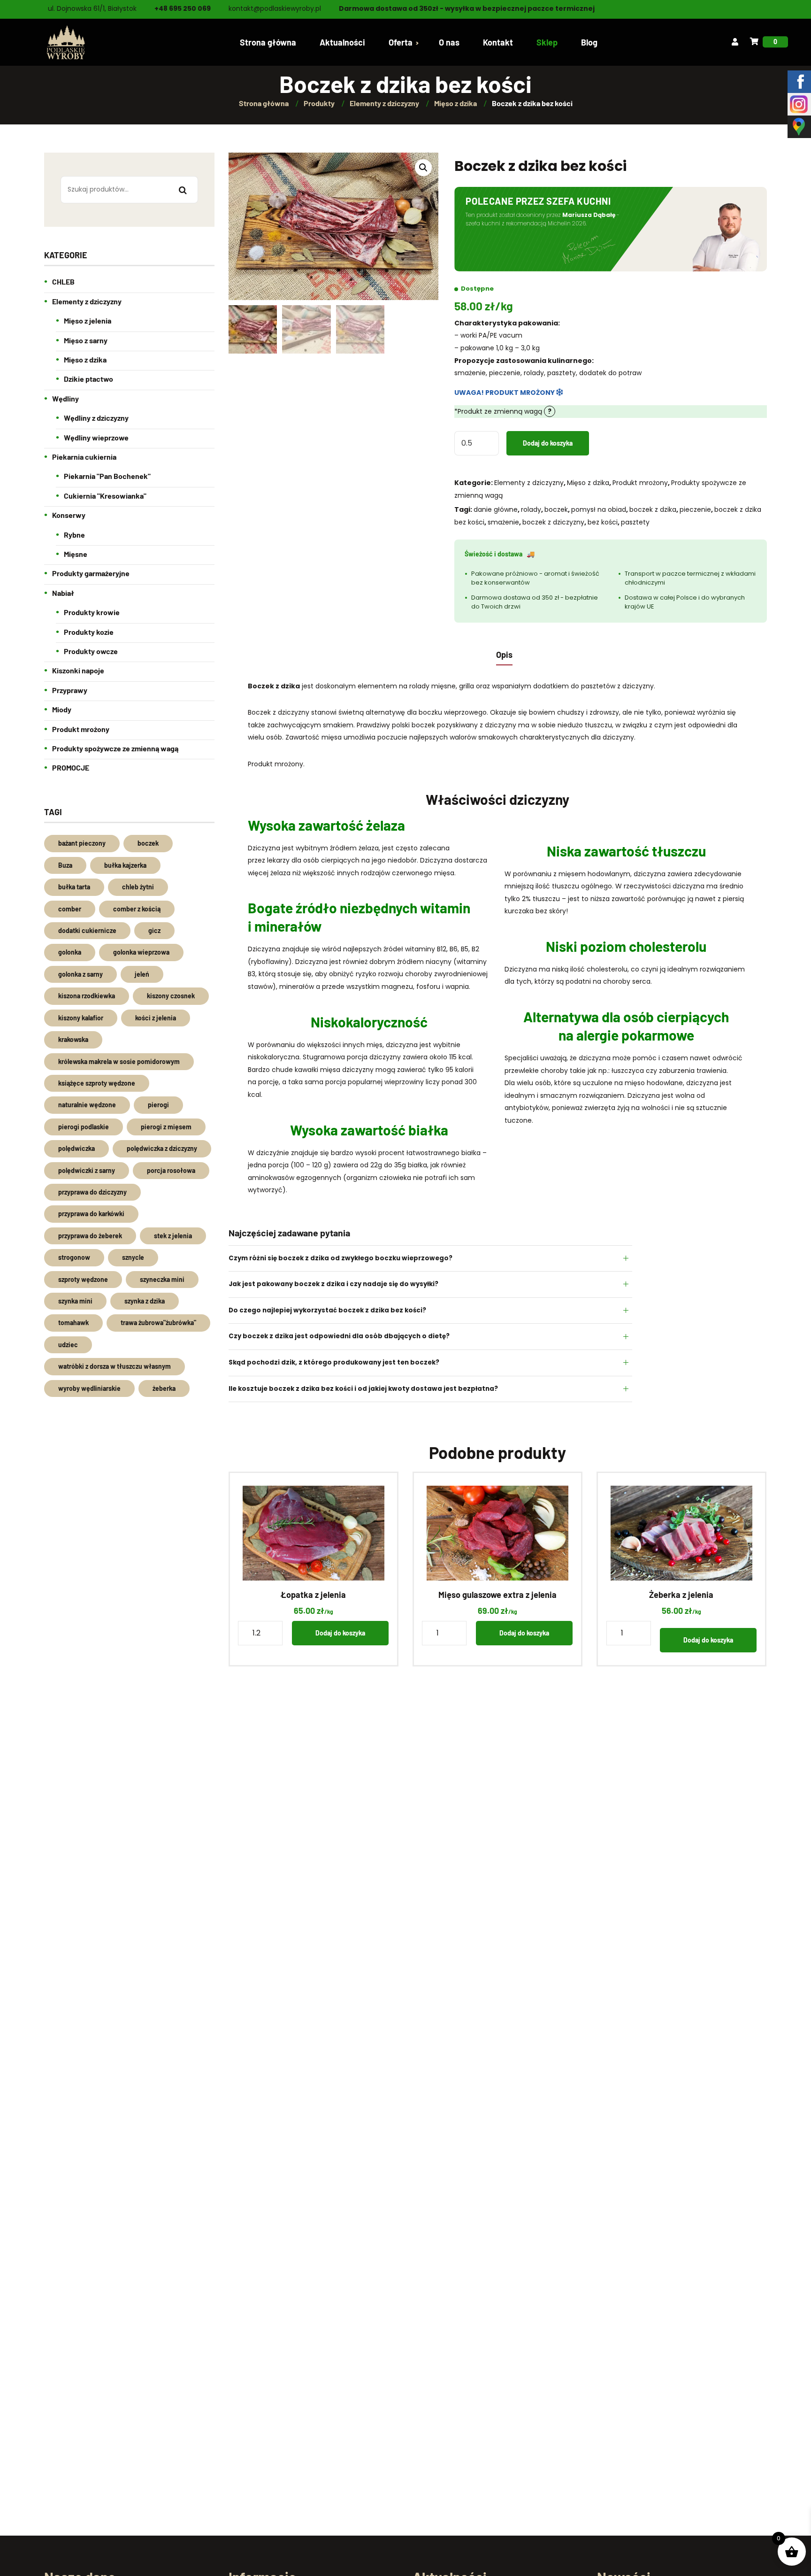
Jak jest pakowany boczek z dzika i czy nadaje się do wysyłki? (333, 1284)
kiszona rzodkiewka (87, 996)
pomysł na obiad (599, 509)
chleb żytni (138, 887)
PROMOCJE (71, 767)
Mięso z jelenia (88, 320)
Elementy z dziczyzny (529, 483)
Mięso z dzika (588, 483)
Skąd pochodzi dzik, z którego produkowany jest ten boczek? (334, 1362)
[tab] (504, 654)
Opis (504, 655)
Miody (62, 709)
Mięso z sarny (86, 340)
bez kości (603, 522)
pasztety (635, 522)
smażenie (503, 522)
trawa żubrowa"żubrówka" (158, 1323)
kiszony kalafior (81, 1018)
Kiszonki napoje (78, 670)
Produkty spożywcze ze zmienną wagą (115, 748)
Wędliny (65, 398)
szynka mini (75, 1301)
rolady (531, 509)
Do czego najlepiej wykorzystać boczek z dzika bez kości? (327, 1310)
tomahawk (73, 1323)
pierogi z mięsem (166, 1127)
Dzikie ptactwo (88, 379)
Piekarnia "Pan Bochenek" (107, 476)
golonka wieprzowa (141, 952)
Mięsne (76, 554)
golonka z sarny (80, 974)
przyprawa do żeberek (90, 1236)
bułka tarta (74, 887)
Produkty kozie (89, 632)
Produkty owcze (91, 651)
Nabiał (63, 593)
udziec (68, 1345)
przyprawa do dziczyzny (92, 1192)
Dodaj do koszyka (548, 443)
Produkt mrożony (640, 483)
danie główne (496, 509)
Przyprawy (70, 690)
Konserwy (69, 515)
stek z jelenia (173, 1236)
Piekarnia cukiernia (84, 457)
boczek (556, 509)
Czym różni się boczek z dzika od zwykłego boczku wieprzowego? (340, 1258)
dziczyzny (618, 737)
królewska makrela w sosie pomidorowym (119, 1061)
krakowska (73, 1039)
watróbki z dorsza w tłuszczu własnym (115, 1366)
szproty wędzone (83, 1279)
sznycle (133, 1257)
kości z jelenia (156, 1018)
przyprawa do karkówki (91, 1214)
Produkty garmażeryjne (91, 573)
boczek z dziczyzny (553, 522)
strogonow (74, 1257)
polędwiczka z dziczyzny (162, 1148)
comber (70, 909)
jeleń (142, 974)
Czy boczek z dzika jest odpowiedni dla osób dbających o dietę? (339, 1336)
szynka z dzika (145, 1301)
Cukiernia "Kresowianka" (105, 496)
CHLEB (63, 282)
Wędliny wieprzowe (96, 437)
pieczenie (695, 509)
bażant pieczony (82, 843)
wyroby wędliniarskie (89, 1388)
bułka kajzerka (125, 865)
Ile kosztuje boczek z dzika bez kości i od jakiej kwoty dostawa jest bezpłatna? (363, 1389)
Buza (65, 865)
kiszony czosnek (171, 996)
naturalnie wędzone (87, 1105)
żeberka (164, 1388)
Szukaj (183, 191)
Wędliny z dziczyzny (96, 418)
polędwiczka (77, 1148)
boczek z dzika (653, 509)
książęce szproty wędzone (97, 1083)
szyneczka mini (162, 1279)
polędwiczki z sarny (87, 1170)
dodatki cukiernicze (87, 930)
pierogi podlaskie (84, 1127)
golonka (70, 952)
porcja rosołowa (171, 1170)
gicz (154, 930)
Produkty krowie (92, 612)
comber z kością (137, 909)
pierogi (158, 1105)
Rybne (74, 535)
